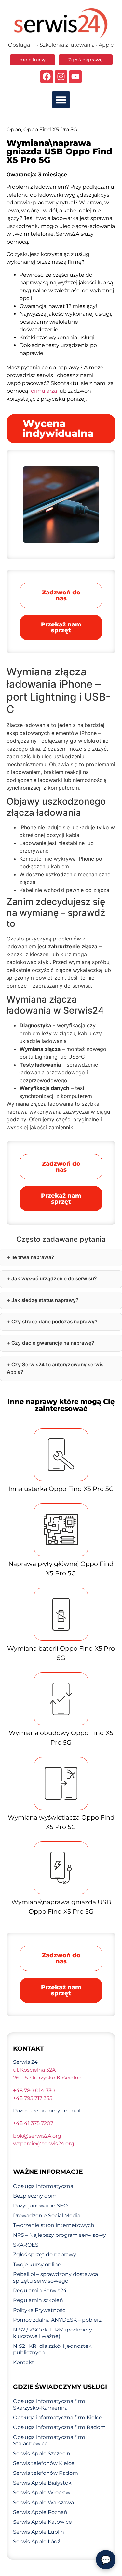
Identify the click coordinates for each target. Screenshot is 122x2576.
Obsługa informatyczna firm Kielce (58, 2418)
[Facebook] (47, 77)
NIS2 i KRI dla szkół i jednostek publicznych (52, 2349)
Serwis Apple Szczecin (42, 2453)
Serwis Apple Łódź (37, 2542)
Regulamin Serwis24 (40, 2291)
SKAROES (26, 2245)
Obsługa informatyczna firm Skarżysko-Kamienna (49, 2404)
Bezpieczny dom (35, 2196)
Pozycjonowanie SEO (40, 2206)
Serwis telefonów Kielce (44, 2463)
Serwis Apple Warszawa (43, 2502)
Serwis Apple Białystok (42, 2483)
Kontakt (24, 2362)
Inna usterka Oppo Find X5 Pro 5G (61, 1489)
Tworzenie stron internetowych (54, 2225)
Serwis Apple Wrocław (42, 2493)
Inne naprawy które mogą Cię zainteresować (61, 1405)
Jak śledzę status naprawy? (45, 1300)
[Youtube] (75, 77)
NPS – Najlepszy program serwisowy (60, 2235)
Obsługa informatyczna (43, 2186)
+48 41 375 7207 (33, 2123)
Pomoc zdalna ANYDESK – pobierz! (58, 2320)
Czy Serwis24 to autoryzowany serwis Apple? (55, 1368)
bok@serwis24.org (37, 2136)
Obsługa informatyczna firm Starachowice (49, 2440)
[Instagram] (61, 77)
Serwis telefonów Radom (46, 2473)
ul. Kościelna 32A (34, 2070)
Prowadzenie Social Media (47, 2215)
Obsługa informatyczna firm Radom (59, 2427)
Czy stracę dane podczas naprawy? (54, 1322)
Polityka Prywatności (40, 2310)
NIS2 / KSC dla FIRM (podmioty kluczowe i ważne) (53, 2333)
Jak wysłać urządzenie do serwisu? (54, 1279)
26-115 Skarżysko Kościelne (47, 2078)
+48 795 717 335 (33, 2098)
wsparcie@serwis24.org (44, 2144)
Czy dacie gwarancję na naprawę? (53, 1343)
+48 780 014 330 (34, 2090)
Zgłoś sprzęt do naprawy (45, 2255)
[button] (61, 100)
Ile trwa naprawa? (33, 1257)
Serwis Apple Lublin (39, 2532)
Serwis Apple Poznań (40, 2512)
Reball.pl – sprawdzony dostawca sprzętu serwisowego (55, 2277)
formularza (43, 391)
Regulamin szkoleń (38, 2300)
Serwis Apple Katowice (42, 2522)
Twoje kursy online (37, 2264)
